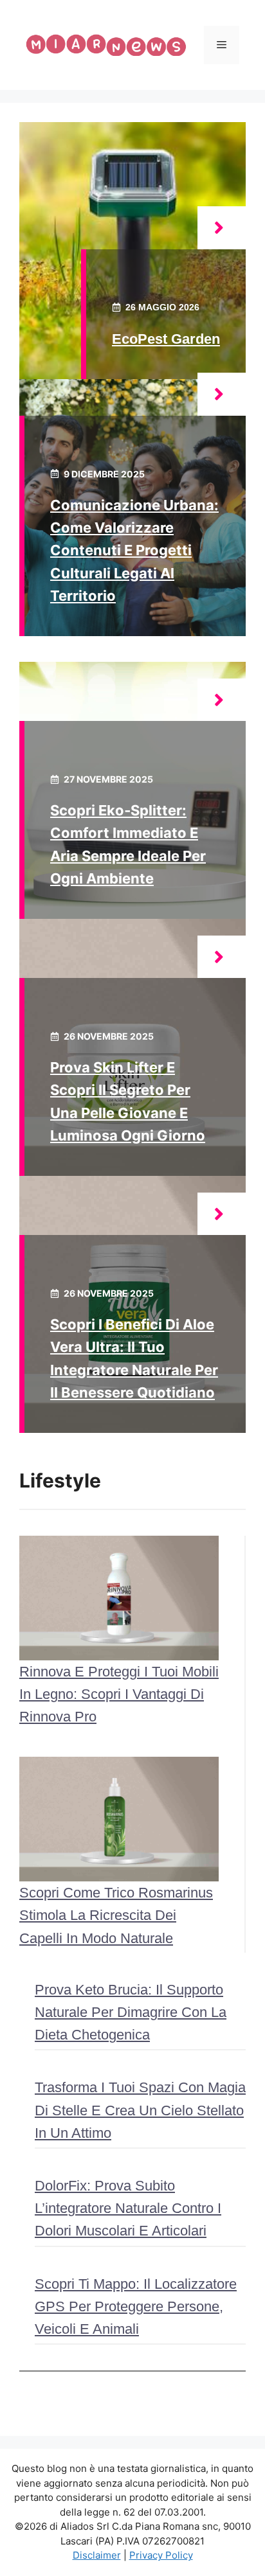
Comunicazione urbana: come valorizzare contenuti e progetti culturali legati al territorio (134, 550)
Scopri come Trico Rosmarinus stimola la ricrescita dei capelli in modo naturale (116, 1915)
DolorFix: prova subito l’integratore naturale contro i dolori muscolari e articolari (128, 2208)
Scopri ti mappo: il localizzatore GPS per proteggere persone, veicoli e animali (136, 2306)
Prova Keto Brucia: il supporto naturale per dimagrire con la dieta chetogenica (131, 2012)
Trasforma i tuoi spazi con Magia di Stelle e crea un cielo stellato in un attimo (140, 2110)
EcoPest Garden (166, 339)
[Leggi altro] (222, 228)
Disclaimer (97, 2555)
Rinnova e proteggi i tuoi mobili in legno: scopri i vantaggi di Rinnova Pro (119, 1694)
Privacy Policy (161, 2555)
